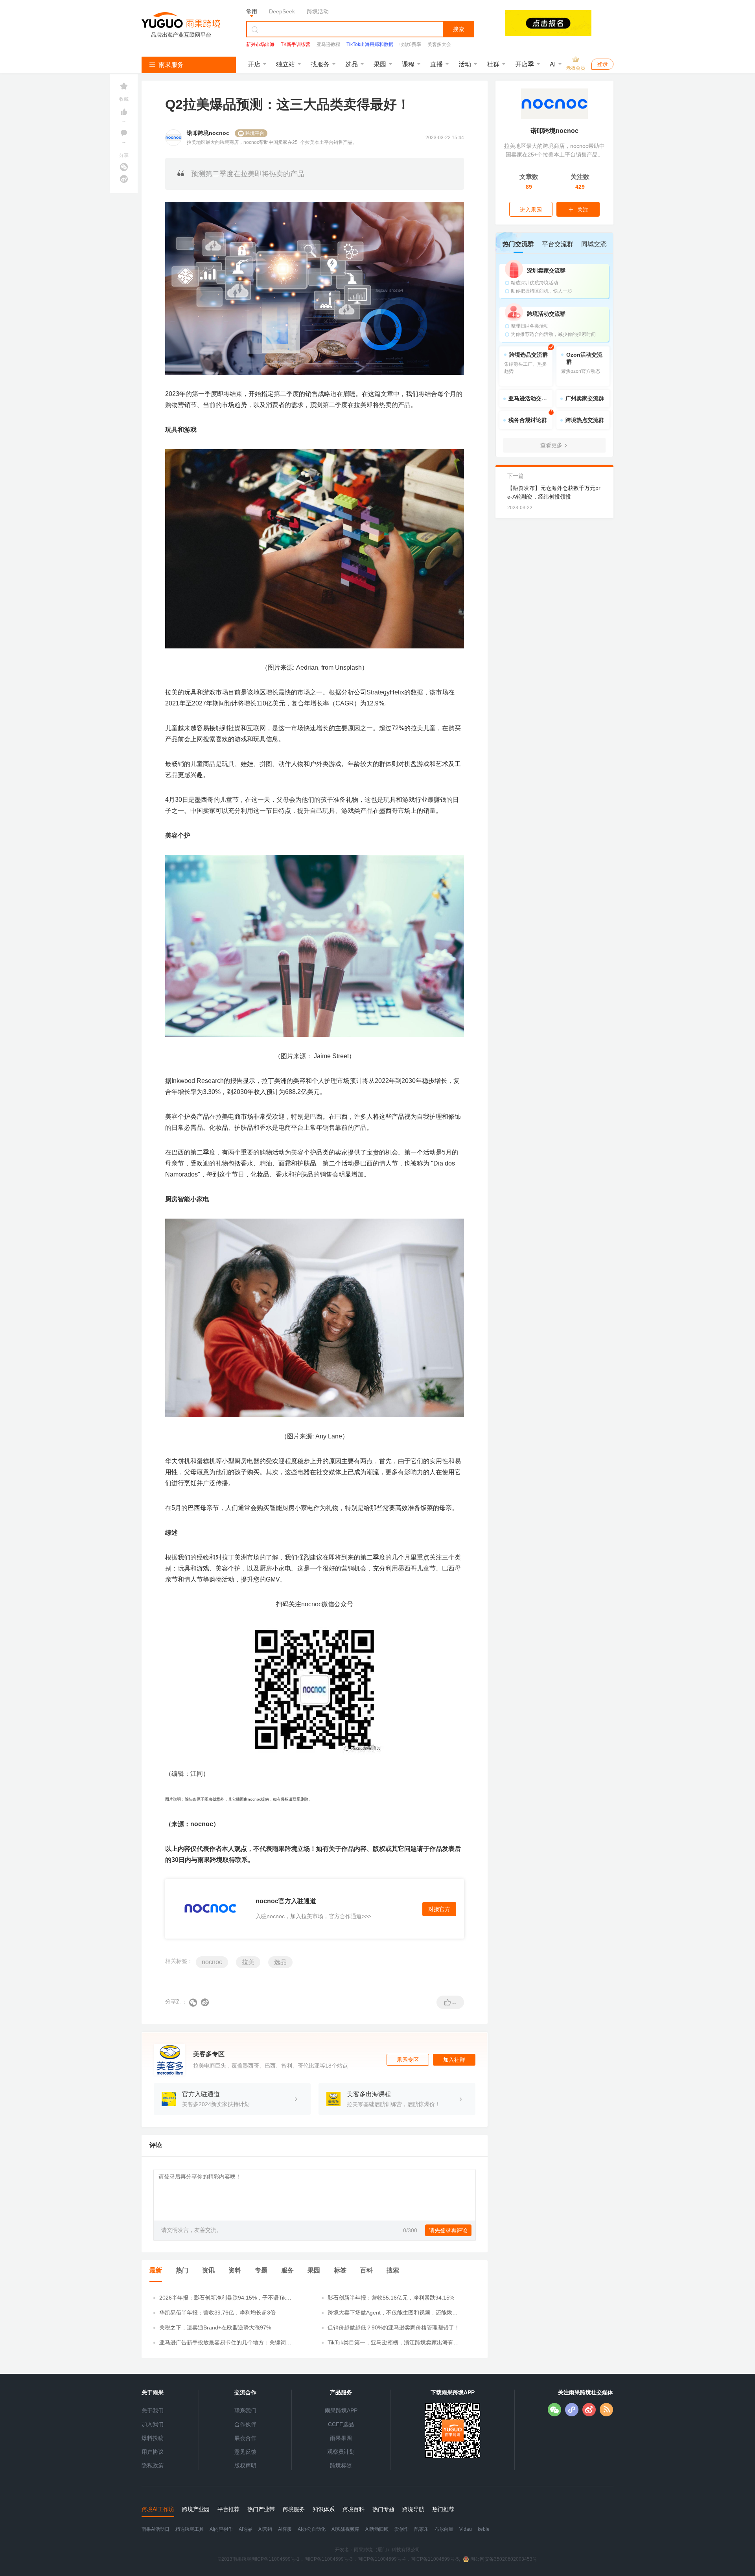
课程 (408, 64)
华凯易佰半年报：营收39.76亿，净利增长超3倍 (217, 2313)
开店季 (525, 64)
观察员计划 (341, 2452)
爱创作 (401, 2529)
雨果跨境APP (341, 2410)
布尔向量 (444, 2529)
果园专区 (408, 2060)
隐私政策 (153, 2466)
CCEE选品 (341, 2424)
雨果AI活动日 (156, 2529)
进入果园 (531, 210)
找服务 (320, 64)
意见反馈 (245, 2452)
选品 (352, 64)
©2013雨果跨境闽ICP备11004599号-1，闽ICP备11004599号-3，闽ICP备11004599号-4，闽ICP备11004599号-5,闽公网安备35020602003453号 (377, 2559)
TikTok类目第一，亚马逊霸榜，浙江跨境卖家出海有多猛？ (393, 2343)
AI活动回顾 (377, 2529)
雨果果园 (341, 2438)
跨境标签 (341, 2466)
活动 (465, 64)
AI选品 (246, 2529)
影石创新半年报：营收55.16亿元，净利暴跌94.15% (391, 2298)
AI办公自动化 (312, 2529)
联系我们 (245, 2410)
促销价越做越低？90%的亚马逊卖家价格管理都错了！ (394, 2327)
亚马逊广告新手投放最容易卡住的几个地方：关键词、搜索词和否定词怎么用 (225, 2343)
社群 (493, 64)
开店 (254, 64)
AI (553, 64)
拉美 (248, 1962)
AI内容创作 (221, 2529)
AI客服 (285, 2529)
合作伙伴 (245, 2424)
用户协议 (153, 2452)
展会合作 (245, 2438)
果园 (380, 64)
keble (484, 2529)
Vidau (466, 2529)
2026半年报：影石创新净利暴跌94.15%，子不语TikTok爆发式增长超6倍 (226, 2298)
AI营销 (265, 2529)
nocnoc (212, 1962)
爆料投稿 (153, 2438)
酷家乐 (422, 2529)
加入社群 (454, 2060)
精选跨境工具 (190, 2529)
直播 (436, 64)
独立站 (285, 64)
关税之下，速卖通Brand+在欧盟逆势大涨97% (215, 2327)
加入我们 (153, 2424)
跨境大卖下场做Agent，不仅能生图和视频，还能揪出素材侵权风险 (393, 2313)
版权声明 (245, 2466)
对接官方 (439, 1909)
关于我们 (153, 2410)
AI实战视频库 (345, 2529)
